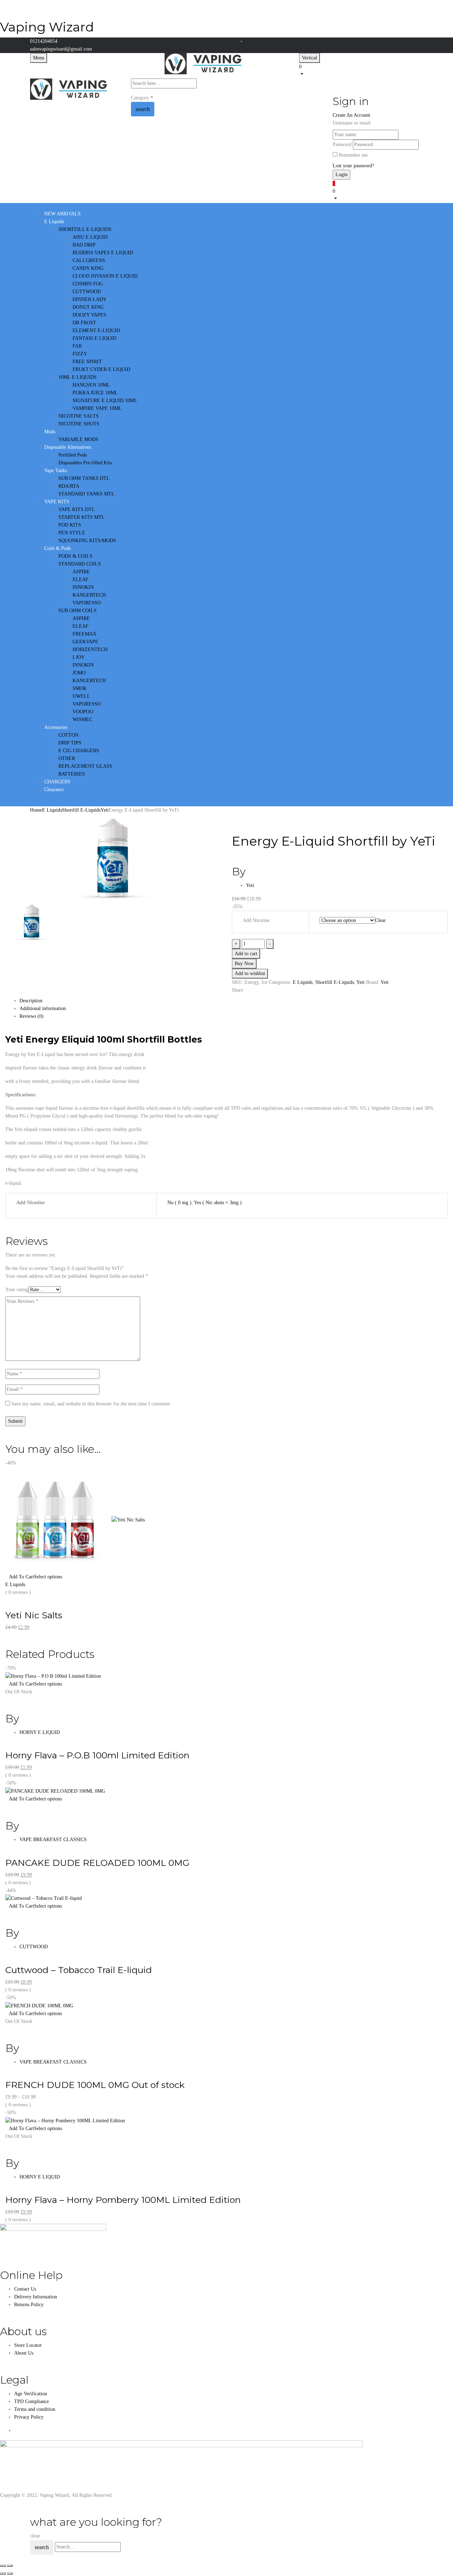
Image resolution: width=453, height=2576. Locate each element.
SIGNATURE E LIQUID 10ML (105, 401)
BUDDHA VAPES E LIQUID (103, 253)
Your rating (17, 1290)
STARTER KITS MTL (82, 517)
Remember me (353, 155)
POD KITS (70, 525)
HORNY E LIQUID (40, 1732)
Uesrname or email (352, 123)
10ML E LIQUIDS (78, 377)
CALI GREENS (89, 260)
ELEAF (81, 579)
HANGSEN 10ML (91, 385)
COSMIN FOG (88, 284)
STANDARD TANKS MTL (87, 494)
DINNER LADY (90, 299)
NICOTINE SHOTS (79, 424)
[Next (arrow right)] (10, 2574)
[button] (361, 70)
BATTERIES (72, 774)
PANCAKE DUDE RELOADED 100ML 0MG (97, 1863)
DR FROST (84, 323)
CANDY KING (88, 268)
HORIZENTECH (90, 649)
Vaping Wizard (47, 27)
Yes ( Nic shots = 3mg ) (218, 1203)
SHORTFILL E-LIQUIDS (85, 229)
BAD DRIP (84, 245)
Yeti (105, 810)
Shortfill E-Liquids (81, 810)
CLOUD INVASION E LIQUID (105, 276)
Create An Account (351, 115)
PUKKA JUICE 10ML (95, 393)
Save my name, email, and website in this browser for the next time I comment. (91, 1404)
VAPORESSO (87, 603)
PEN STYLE (72, 533)
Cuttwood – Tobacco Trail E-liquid (79, 1970)
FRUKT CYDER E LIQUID (101, 369)
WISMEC (82, 720)
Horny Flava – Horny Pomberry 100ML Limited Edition (123, 2200)
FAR (77, 346)
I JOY (79, 657)
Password (342, 144)
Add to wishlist (250, 973)
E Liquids (52, 810)
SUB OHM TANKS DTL (84, 478)
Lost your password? (353, 166)
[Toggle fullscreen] (10, 2566)
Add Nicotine (256, 920)
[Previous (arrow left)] (3, 2574)
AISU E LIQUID (90, 237)
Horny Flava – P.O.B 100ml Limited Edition (97, 1755)
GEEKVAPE (85, 642)
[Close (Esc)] (3, 2566)
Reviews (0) (31, 1016)
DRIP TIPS (70, 743)
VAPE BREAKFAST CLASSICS (53, 1840)
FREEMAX (84, 634)
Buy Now (244, 964)
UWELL (81, 696)
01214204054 (44, 41)
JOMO (79, 673)
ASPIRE (81, 572)
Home (36, 810)
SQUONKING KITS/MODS (87, 541)
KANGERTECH (89, 595)
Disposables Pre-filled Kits (85, 463)
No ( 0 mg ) (179, 1203)
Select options (48, 1577)
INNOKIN (83, 587)
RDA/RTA (69, 486)
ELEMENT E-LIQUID (96, 330)
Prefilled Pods (73, 455)
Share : (239, 990)
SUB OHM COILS (78, 611)
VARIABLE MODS (78, 439)
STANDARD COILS (80, 564)
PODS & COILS (75, 556)
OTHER (67, 758)
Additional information (43, 1008)
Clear (380, 920)
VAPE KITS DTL (77, 509)
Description (31, 1001)
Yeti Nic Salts (34, 1615)
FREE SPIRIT (87, 362)
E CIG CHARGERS (79, 751)
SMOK (80, 688)
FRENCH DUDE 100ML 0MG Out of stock (95, 2085)
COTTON (68, 735)
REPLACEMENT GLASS (85, 766)
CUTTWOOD (87, 292)
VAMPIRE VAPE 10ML (97, 408)
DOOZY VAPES (89, 315)
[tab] (234, 1001)
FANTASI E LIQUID (94, 338)
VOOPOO (83, 712)
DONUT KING (88, 307)
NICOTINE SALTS (79, 416)
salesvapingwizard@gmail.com (61, 49)
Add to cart (246, 954)
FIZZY (80, 354)
